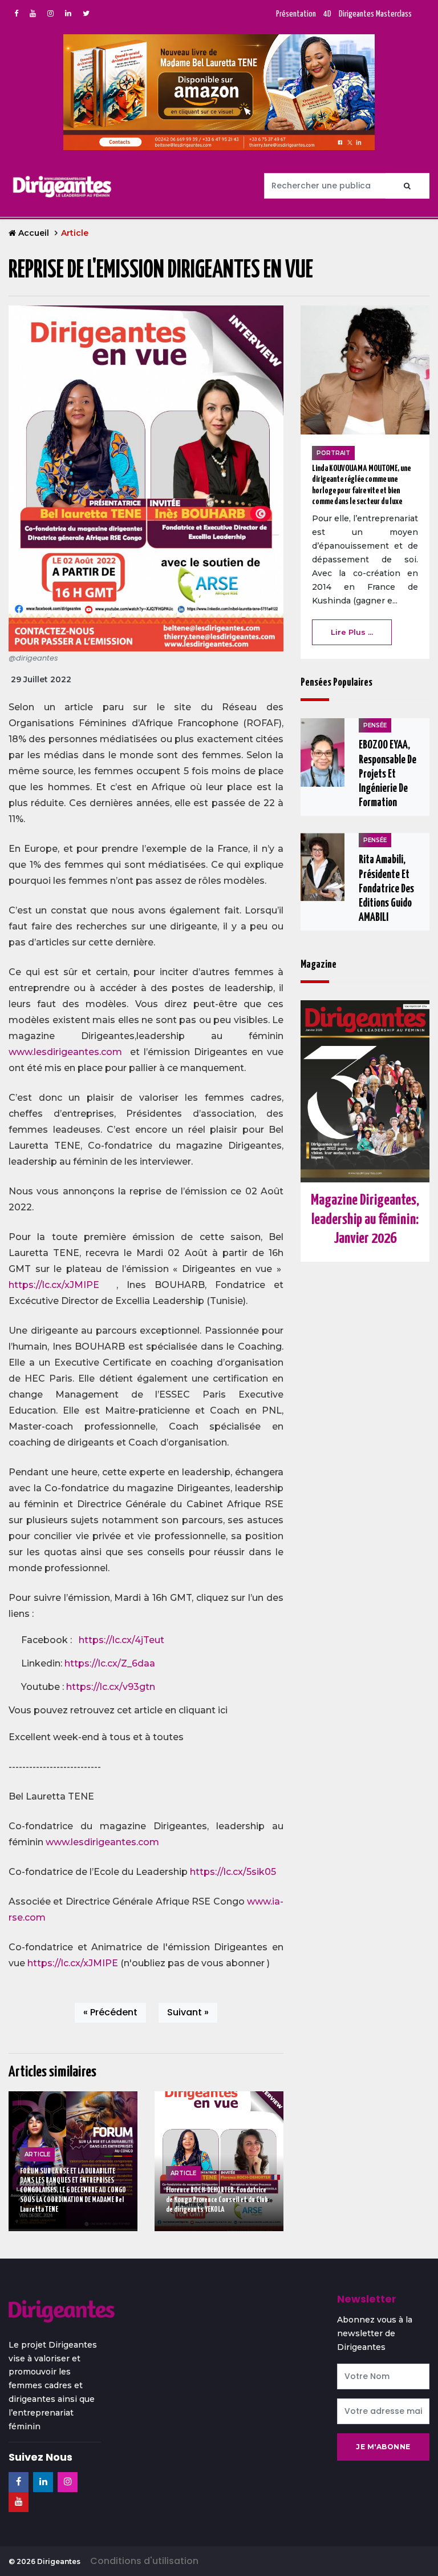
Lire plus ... (352, 632)
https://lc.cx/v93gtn (111, 1687)
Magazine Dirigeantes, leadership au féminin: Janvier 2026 (365, 1219)
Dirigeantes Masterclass (375, 14)
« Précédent (110, 2012)
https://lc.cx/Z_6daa (110, 1663)
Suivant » (188, 2012)
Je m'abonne (383, 2447)
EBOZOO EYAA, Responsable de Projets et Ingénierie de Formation (388, 774)
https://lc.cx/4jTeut (121, 1640)
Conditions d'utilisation (144, 2561)
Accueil (34, 233)
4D (327, 14)
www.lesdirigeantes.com (65, 1052)
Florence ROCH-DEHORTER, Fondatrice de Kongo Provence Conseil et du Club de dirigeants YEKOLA (217, 2200)
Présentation (296, 14)
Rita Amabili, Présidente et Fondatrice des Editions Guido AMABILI (386, 889)
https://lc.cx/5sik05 (233, 1872)
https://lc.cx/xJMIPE (54, 1285)
